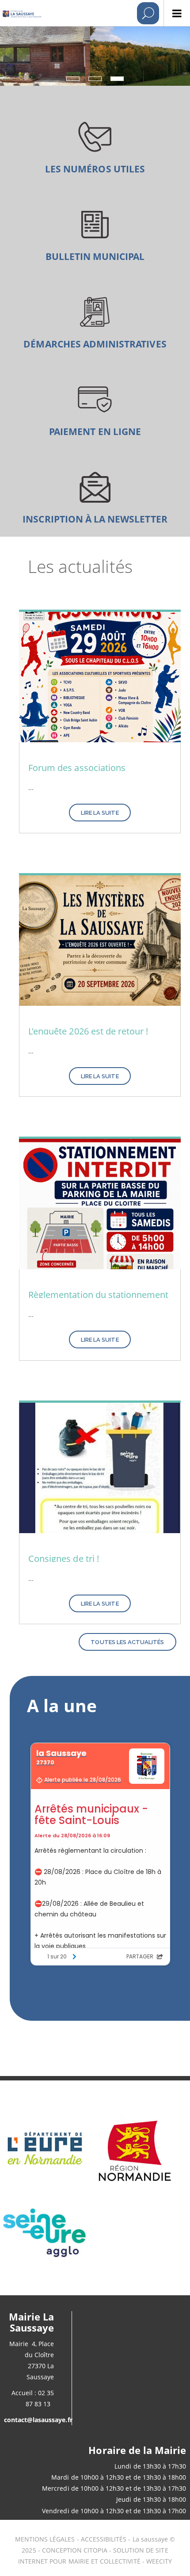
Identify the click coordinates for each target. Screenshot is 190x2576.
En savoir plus (95, 145)
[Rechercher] (148, 13)
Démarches (95, 320)
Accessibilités (105, 2539)
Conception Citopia (75, 2550)
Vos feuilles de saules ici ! (95, 233)
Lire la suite (100, 813)
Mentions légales (45, 2539)
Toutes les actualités (127, 1642)
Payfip (95, 408)
